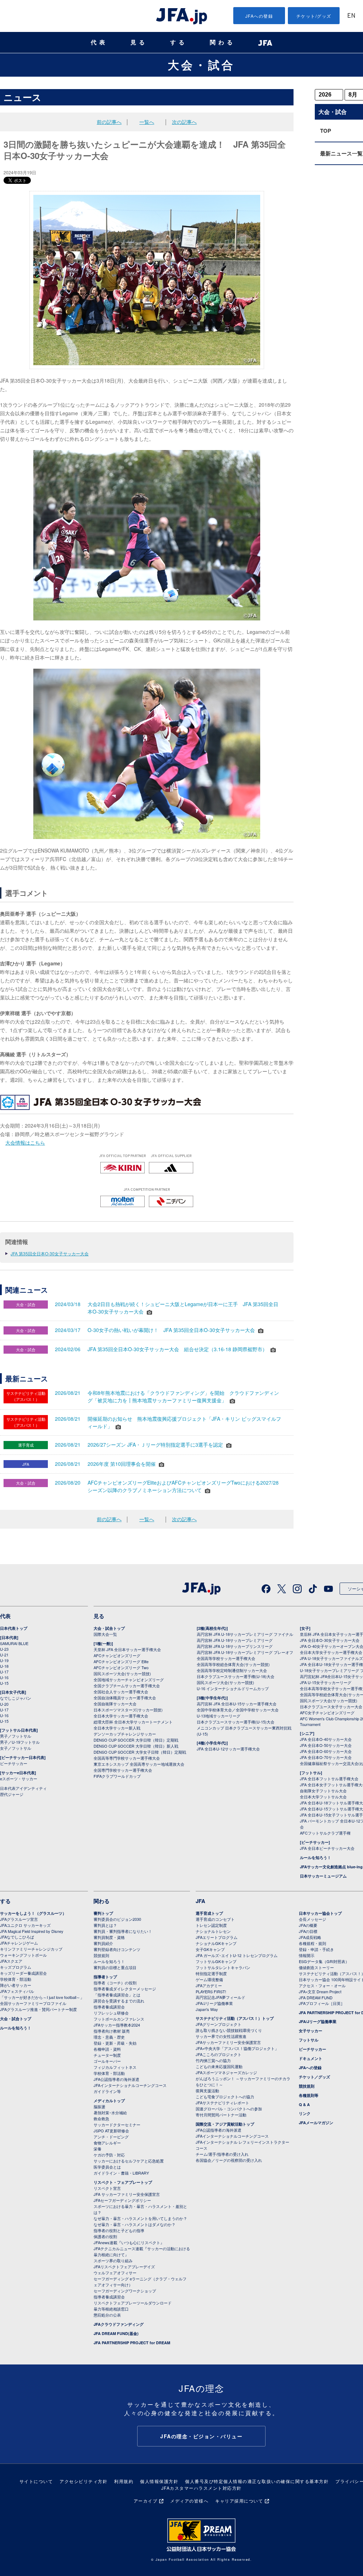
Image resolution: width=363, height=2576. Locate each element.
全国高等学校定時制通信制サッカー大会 (232, 1670)
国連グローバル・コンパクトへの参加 (229, 2109)
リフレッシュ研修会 (111, 2013)
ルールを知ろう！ (315, 1857)
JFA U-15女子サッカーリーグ (326, 1682)
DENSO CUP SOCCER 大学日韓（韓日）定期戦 (136, 1740)
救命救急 (101, 2119)
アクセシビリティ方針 (83, 2481)
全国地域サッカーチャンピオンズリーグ (129, 1679)
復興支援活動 (207, 2090)
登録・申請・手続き (316, 1949)
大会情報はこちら (25, 1142)
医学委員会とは (107, 2167)
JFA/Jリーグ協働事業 (214, 2003)
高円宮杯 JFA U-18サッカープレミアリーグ (235, 1640)
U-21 (4, 1655)
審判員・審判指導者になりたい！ (123, 1931)
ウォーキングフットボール (23, 1955)
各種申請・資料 (107, 2049)
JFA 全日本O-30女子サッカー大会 (330, 1640)
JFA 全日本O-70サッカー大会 (326, 1757)
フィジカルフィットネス (115, 2067)
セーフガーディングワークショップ (125, 2291)
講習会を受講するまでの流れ (119, 2001)
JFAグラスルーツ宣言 (19, 1919)
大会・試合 (201, 65)
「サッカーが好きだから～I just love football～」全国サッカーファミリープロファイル (42, 2000)
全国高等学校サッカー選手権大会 (226, 1658)
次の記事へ (184, 122)
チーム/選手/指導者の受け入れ (222, 2154)
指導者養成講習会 (109, 2007)
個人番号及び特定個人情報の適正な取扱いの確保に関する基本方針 (257, 2481)
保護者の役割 (105, 2236)
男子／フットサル (16, 1736)
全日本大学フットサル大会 (323, 1797)
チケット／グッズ (314, 2077)
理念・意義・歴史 (109, 2037)
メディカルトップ (109, 2101)
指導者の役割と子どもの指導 (119, 2230)
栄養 (97, 2149)
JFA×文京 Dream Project (320, 1991)
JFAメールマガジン (316, 2123)
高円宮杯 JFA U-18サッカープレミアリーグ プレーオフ (245, 1652)
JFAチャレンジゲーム (19, 1943)
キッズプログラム (16, 1967)
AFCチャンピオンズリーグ (117, 1655)
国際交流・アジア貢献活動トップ (225, 2124)
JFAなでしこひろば (17, 1937)
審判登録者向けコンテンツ (117, 1949)
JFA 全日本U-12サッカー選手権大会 (228, 1749)
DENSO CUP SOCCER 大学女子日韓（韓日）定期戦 (140, 1752)
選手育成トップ (209, 1913)
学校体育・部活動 (16, 1979)
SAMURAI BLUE (14, 1643)
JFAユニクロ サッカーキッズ (25, 1925)
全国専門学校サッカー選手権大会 (123, 1770)
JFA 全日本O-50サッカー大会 (326, 1745)
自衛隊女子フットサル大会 (323, 1791)
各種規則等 (309, 2095)
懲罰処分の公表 (107, 2315)
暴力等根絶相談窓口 (111, 2309)
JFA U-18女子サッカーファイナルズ (331, 1658)
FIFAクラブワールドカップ (117, 1776)
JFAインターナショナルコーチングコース (130, 2085)
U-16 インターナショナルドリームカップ (233, 1688)
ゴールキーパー (107, 2061)
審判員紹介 (103, 1943)
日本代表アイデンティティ (23, 1788)
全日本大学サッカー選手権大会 (121, 1716)
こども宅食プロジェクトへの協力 (225, 2097)
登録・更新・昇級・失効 (115, 2043)
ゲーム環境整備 (209, 1979)
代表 (99, 42)
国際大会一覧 (105, 1634)
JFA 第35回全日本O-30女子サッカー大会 (50, 1253)
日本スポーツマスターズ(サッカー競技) (128, 1710)
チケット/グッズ (314, 16)
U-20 (4, 1704)
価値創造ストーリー (316, 1967)
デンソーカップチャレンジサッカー (125, 1734)
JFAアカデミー (209, 1985)
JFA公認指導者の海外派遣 (116, 2079)
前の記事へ (109, 122)
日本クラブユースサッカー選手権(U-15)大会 (236, 1722)
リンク (305, 2113)
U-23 (4, 1649)
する (179, 42)
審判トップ (103, 1913)
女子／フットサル (16, 1748)
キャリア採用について (239, 2501)
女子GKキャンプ (210, 1949)
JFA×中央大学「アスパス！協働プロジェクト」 (237, 2048)
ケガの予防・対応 (109, 2155)
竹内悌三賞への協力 (213, 2060)
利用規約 (124, 2481)
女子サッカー (311, 2031)
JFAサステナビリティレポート (222, 2103)
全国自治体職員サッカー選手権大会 (125, 1698)
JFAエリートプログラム (217, 1937)
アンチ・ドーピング (111, 2137)
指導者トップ (105, 1977)
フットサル (309, 2040)
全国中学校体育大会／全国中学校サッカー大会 (238, 1710)
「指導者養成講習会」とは (117, 1995)
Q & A (304, 2104)
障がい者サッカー (16, 1985)
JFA (200, 1901)
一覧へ (147, 122)
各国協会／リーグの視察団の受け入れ (229, 2160)
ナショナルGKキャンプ (216, 1943)
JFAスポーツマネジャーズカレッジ (226, 2072)
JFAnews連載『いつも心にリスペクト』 (129, 2242)
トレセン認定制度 (211, 1925)
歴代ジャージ (12, 1794)
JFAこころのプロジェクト (219, 2054)
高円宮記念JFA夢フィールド (220, 1997)
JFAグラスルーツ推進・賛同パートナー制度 (38, 2009)
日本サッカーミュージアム (323, 1876)
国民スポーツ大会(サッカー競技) (122, 1673)
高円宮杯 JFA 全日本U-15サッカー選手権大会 (237, 1704)
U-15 (4, 1683)
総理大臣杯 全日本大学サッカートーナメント (133, 1722)
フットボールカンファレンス (119, 2019)
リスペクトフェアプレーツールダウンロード (133, 2303)
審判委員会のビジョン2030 (117, 1919)
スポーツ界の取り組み (113, 2260)
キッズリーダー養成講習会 (23, 1973)
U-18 (4, 1666)
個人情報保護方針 (159, 2481)
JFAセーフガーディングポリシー (122, 2200)
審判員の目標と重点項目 (115, 1967)
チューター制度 (107, 2055)
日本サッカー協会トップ (320, 1913)
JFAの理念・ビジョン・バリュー (201, 2436)
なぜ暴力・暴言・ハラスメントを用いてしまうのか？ (140, 2218)
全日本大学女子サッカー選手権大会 (331, 1652)
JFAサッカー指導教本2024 (117, 2025)
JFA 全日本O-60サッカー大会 (326, 1751)
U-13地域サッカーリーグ (219, 1716)
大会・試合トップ (109, 1628)
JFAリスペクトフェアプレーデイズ (124, 2267)
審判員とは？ (105, 1925)
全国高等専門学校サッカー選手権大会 (127, 1758)
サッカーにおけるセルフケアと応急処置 (129, 2161)
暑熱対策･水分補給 (110, 2112)
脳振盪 (99, 2106)
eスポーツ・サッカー (19, 1778)
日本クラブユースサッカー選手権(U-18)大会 (236, 1676)
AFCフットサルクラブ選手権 (325, 1833)
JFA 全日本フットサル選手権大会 (329, 1778)
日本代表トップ (14, 1628)
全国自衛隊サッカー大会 (115, 1704)
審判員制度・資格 (109, 1937)
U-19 (4, 1660)
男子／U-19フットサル (20, 1742)
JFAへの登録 (259, 16)
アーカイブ (146, 2501)
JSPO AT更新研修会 (111, 2131)
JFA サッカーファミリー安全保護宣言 (127, 2194)
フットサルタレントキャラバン (223, 1967)
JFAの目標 (308, 1931)
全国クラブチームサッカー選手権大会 (127, 1686)
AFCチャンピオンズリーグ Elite (121, 1661)
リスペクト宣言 (107, 2188)
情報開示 (307, 1955)
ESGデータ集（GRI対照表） (324, 1961)
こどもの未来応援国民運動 (219, 2066)
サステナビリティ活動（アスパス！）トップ (235, 2018)
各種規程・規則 (312, 1943)
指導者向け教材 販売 (112, 2031)
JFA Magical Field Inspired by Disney (32, 1931)
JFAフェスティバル (17, 1991)
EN (351, 16)
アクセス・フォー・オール (322, 1985)
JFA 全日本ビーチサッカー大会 (327, 1848)
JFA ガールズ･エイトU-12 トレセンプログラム (237, 1955)
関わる (223, 42)
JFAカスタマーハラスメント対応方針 (202, 2488)
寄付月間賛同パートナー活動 (221, 2115)
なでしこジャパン (16, 1698)
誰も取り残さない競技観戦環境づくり (229, 2030)
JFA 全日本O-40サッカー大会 (326, 1739)
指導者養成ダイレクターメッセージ (125, 1989)
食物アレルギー (107, 2143)
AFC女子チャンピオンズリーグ (327, 1712)
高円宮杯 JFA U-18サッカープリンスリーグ (235, 1646)
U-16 (4, 1677)
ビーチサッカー (14, 1763)
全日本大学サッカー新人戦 (117, 1728)
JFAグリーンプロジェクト (219, 2024)
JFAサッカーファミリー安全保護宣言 (228, 2042)
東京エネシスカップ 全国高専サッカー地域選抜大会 (139, 1764)
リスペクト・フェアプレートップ (123, 2182)
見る (139, 42)
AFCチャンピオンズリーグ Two (121, 1667)
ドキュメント (311, 2058)
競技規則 (101, 1955)
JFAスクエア (11, 1961)
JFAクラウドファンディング (119, 2324)
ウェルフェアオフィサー (115, 2273)
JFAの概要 (308, 1925)
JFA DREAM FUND (316, 1997)
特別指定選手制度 (211, 1973)
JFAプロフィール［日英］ (322, 2003)
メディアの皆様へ (189, 2501)
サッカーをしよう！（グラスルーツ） (33, 1913)
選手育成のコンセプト (215, 1919)
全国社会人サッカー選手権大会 (121, 1692)
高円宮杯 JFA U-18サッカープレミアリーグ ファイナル (245, 1634)
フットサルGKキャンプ (216, 1961)
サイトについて (36, 2481)
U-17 (4, 1672)
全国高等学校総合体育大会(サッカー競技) (233, 1664)
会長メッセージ (312, 1919)
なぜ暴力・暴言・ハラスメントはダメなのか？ (135, 2224)
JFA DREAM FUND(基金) (116, 2333)
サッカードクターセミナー (117, 2125)
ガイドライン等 (107, 2091)
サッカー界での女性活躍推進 (221, 2036)
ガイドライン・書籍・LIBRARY (121, 2173)
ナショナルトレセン (213, 1931)
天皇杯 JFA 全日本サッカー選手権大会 (127, 1649)
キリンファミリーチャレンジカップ (31, 1949)
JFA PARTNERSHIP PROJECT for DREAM (132, 2343)
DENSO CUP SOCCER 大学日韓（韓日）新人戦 (136, 1746)
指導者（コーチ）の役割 (115, 1983)
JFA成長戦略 (310, 1937)
